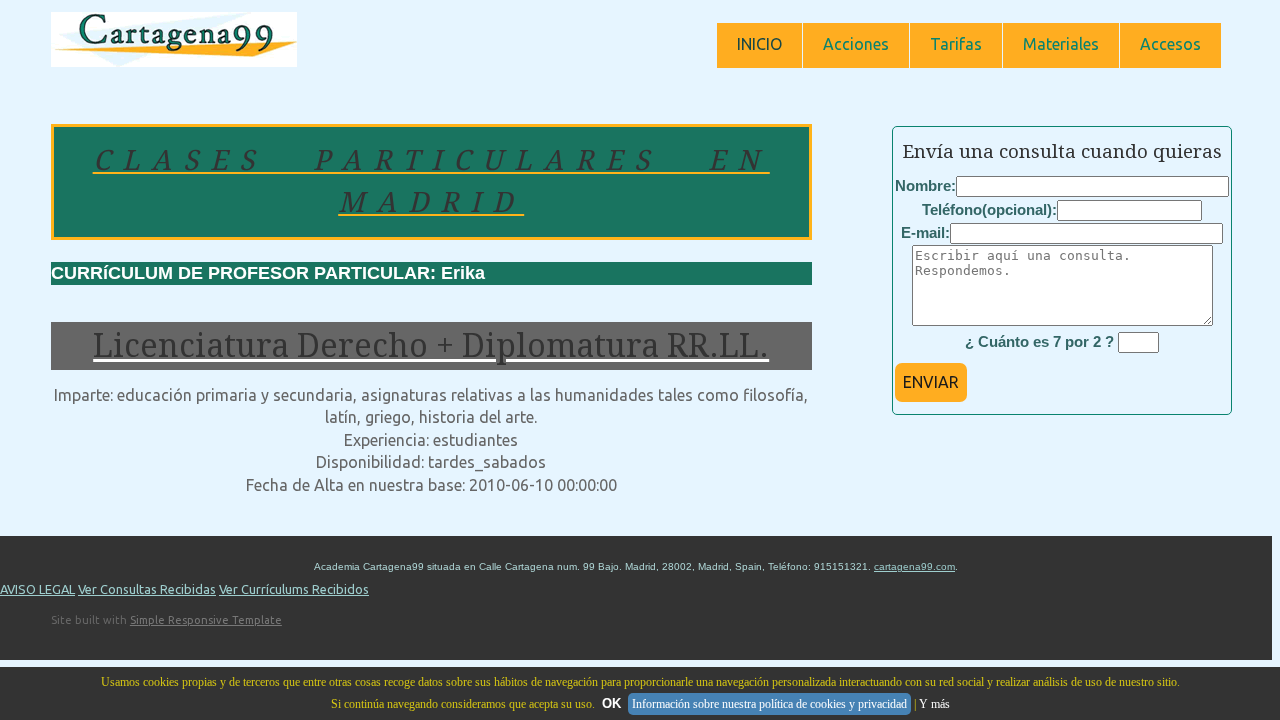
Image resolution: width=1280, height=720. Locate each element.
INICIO (759, 44)
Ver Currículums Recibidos (294, 589)
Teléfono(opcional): (989, 209)
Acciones (856, 44)
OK (611, 703)
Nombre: (925, 185)
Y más (934, 704)
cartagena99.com (914, 566)
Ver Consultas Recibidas (147, 589)
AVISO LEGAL (37, 589)
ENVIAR (931, 382)
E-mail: (925, 232)
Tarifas (956, 44)
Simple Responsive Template (206, 620)
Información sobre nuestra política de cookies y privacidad (769, 704)
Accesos (1170, 44)
